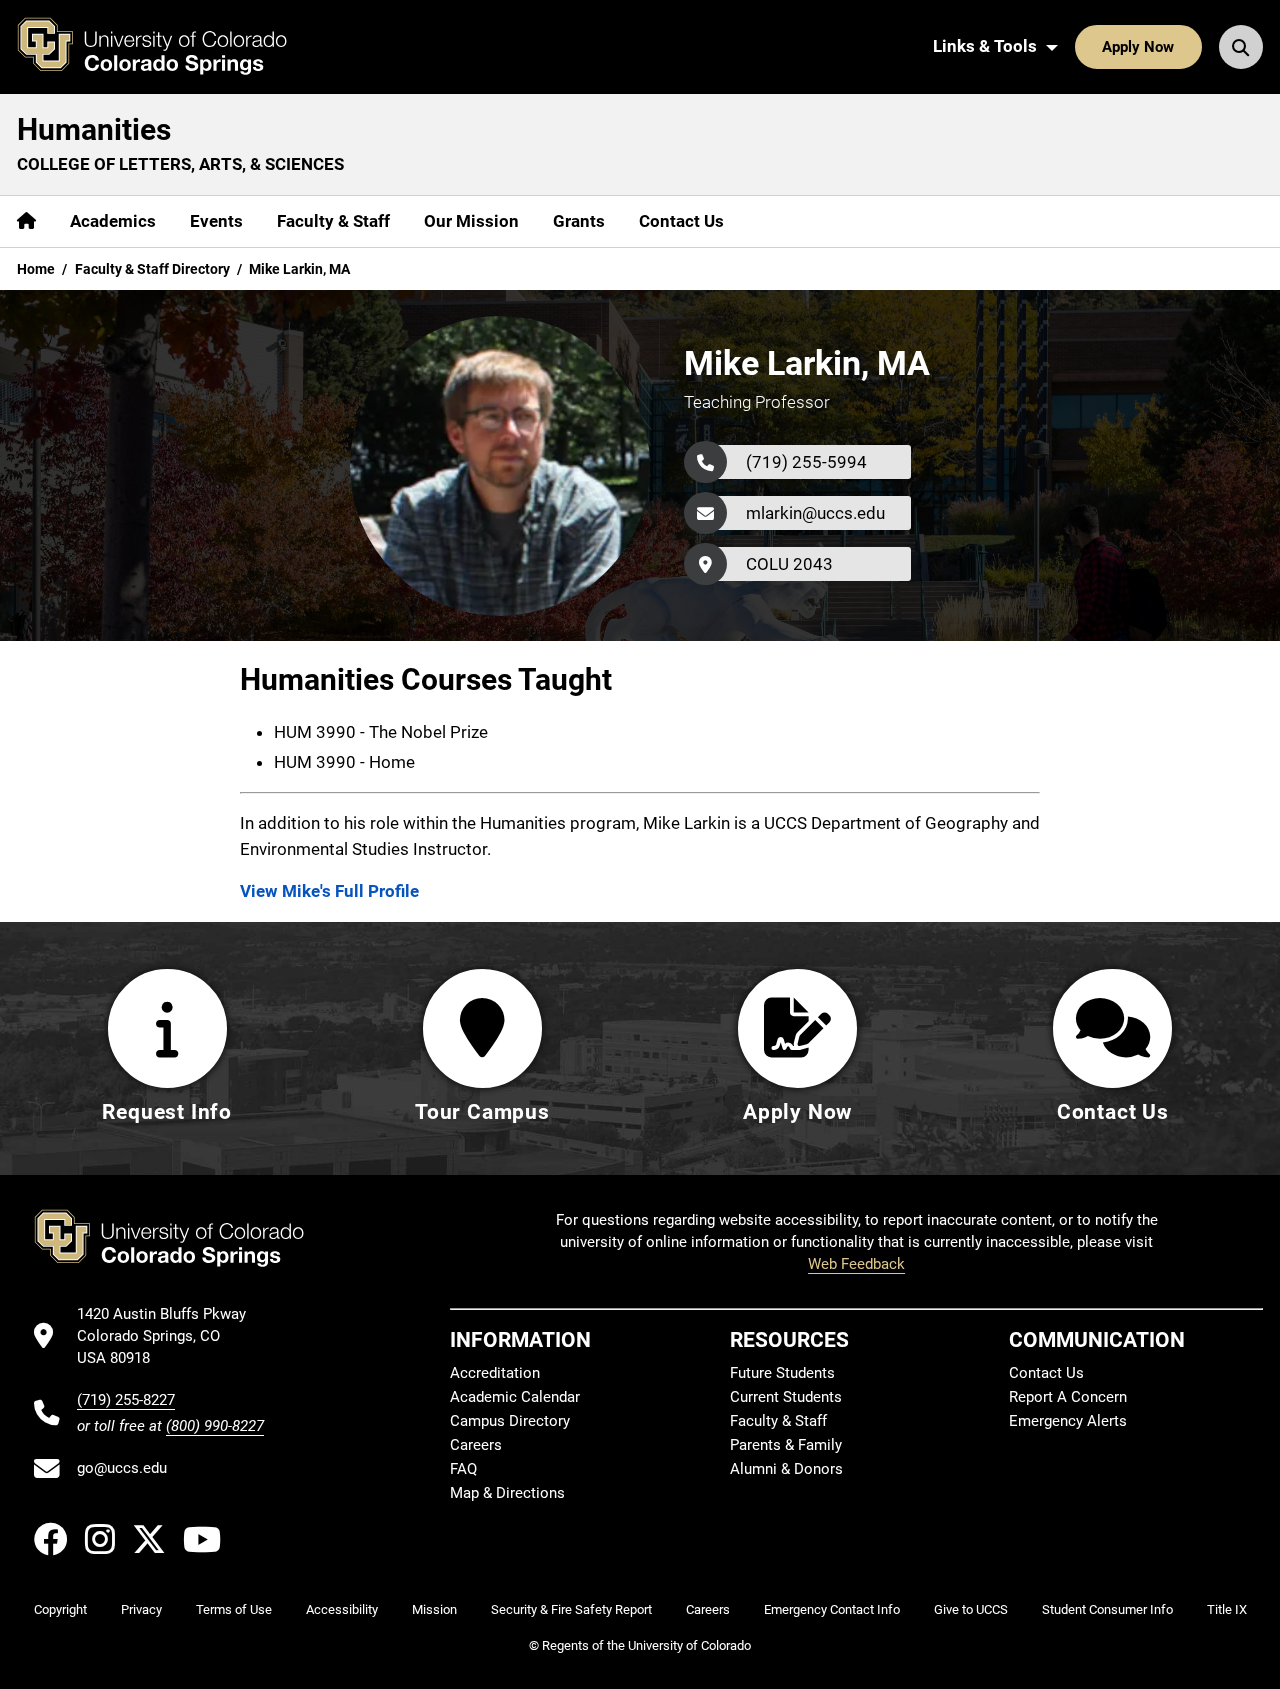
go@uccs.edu (122, 1468)
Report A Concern (1068, 1397)
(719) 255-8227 (126, 1400)
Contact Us (681, 221)
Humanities (94, 129)
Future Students (782, 1373)
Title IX (1227, 1609)
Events (216, 221)
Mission (434, 1609)
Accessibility (342, 1609)
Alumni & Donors (786, 1469)
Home (36, 269)
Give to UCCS (971, 1609)
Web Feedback (856, 1264)
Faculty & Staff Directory (152, 269)
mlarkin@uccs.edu (815, 513)
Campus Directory (510, 1421)
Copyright (60, 1609)
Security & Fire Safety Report (571, 1609)
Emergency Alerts (1068, 1421)
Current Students (786, 1397)
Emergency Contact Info (832, 1609)
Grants (579, 221)
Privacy (141, 1609)
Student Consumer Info (1107, 1609)
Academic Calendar (515, 1397)
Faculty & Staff (333, 221)
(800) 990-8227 (215, 1426)
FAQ (463, 1469)
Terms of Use (234, 1609)
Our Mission (471, 221)
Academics (113, 221)
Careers (476, 1445)
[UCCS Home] (167, 47)
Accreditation (495, 1373)
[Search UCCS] (1241, 47)
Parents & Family (786, 1445)
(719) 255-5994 (806, 462)
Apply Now (1138, 47)
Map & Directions (507, 1493)
